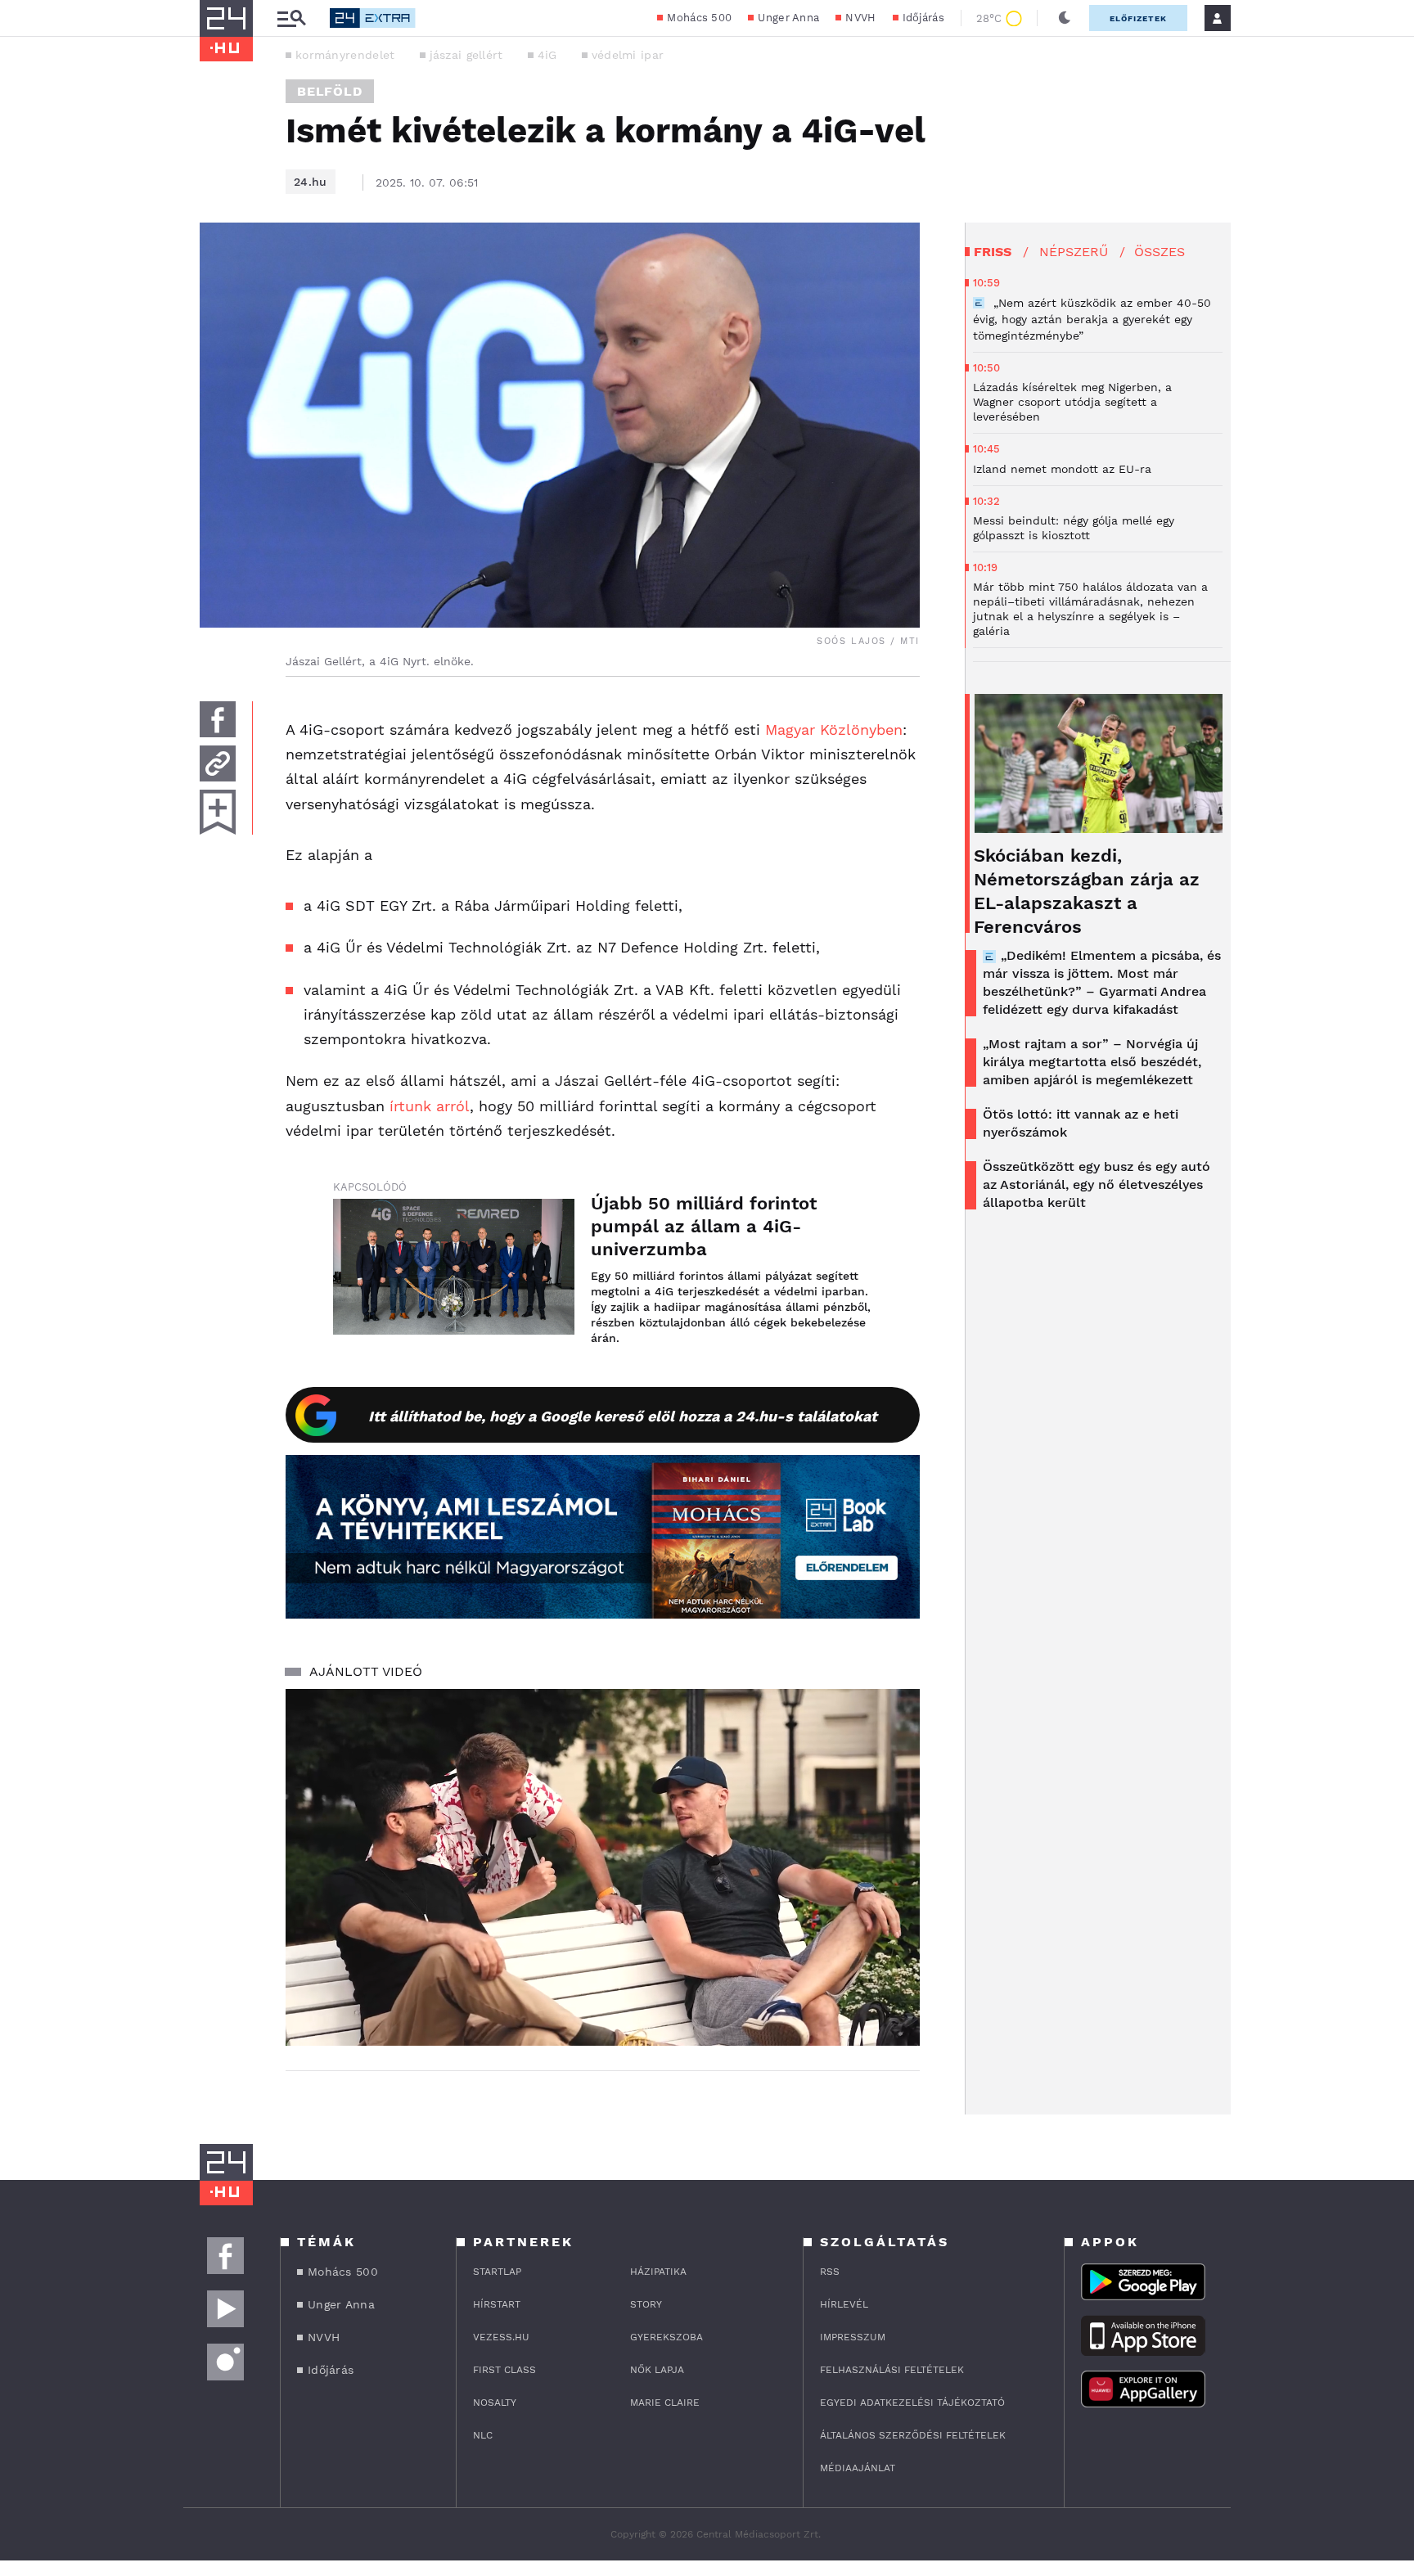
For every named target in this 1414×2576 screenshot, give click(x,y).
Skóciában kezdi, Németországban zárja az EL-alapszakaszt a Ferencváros (1087, 891)
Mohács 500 (699, 18)
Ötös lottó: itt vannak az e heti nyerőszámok (1081, 1123)
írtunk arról (430, 1106)
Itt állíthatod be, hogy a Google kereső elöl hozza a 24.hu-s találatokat (623, 1416)
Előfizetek (1138, 18)
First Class (504, 2370)
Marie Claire (665, 2403)
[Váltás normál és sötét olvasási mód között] (1065, 18)
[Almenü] (291, 18)
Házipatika (658, 2272)
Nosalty (495, 2403)
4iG (547, 55)
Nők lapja (657, 2370)
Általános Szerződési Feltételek (913, 2435)
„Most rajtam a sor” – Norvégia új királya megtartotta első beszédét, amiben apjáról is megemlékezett (1092, 1062)
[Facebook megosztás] (218, 719)
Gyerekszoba (666, 2337)
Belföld (330, 91)
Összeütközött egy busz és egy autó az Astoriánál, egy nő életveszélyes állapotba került (1097, 1184)
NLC (483, 2435)
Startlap (497, 2272)
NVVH (860, 18)
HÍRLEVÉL (844, 2304)
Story (646, 2304)
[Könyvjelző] (218, 812)
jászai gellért (466, 55)
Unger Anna (788, 18)
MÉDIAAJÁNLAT (858, 2468)
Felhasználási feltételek (892, 2370)
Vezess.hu (501, 2337)
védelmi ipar (628, 55)
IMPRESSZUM (853, 2337)
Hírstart (497, 2304)
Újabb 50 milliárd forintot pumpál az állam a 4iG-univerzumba (704, 1226)
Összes (1160, 252)
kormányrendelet (345, 55)
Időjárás (923, 18)
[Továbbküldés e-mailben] (218, 763)
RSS (830, 2272)
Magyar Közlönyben (834, 730)
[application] (603, 1867)
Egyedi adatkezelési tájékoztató (912, 2403)
